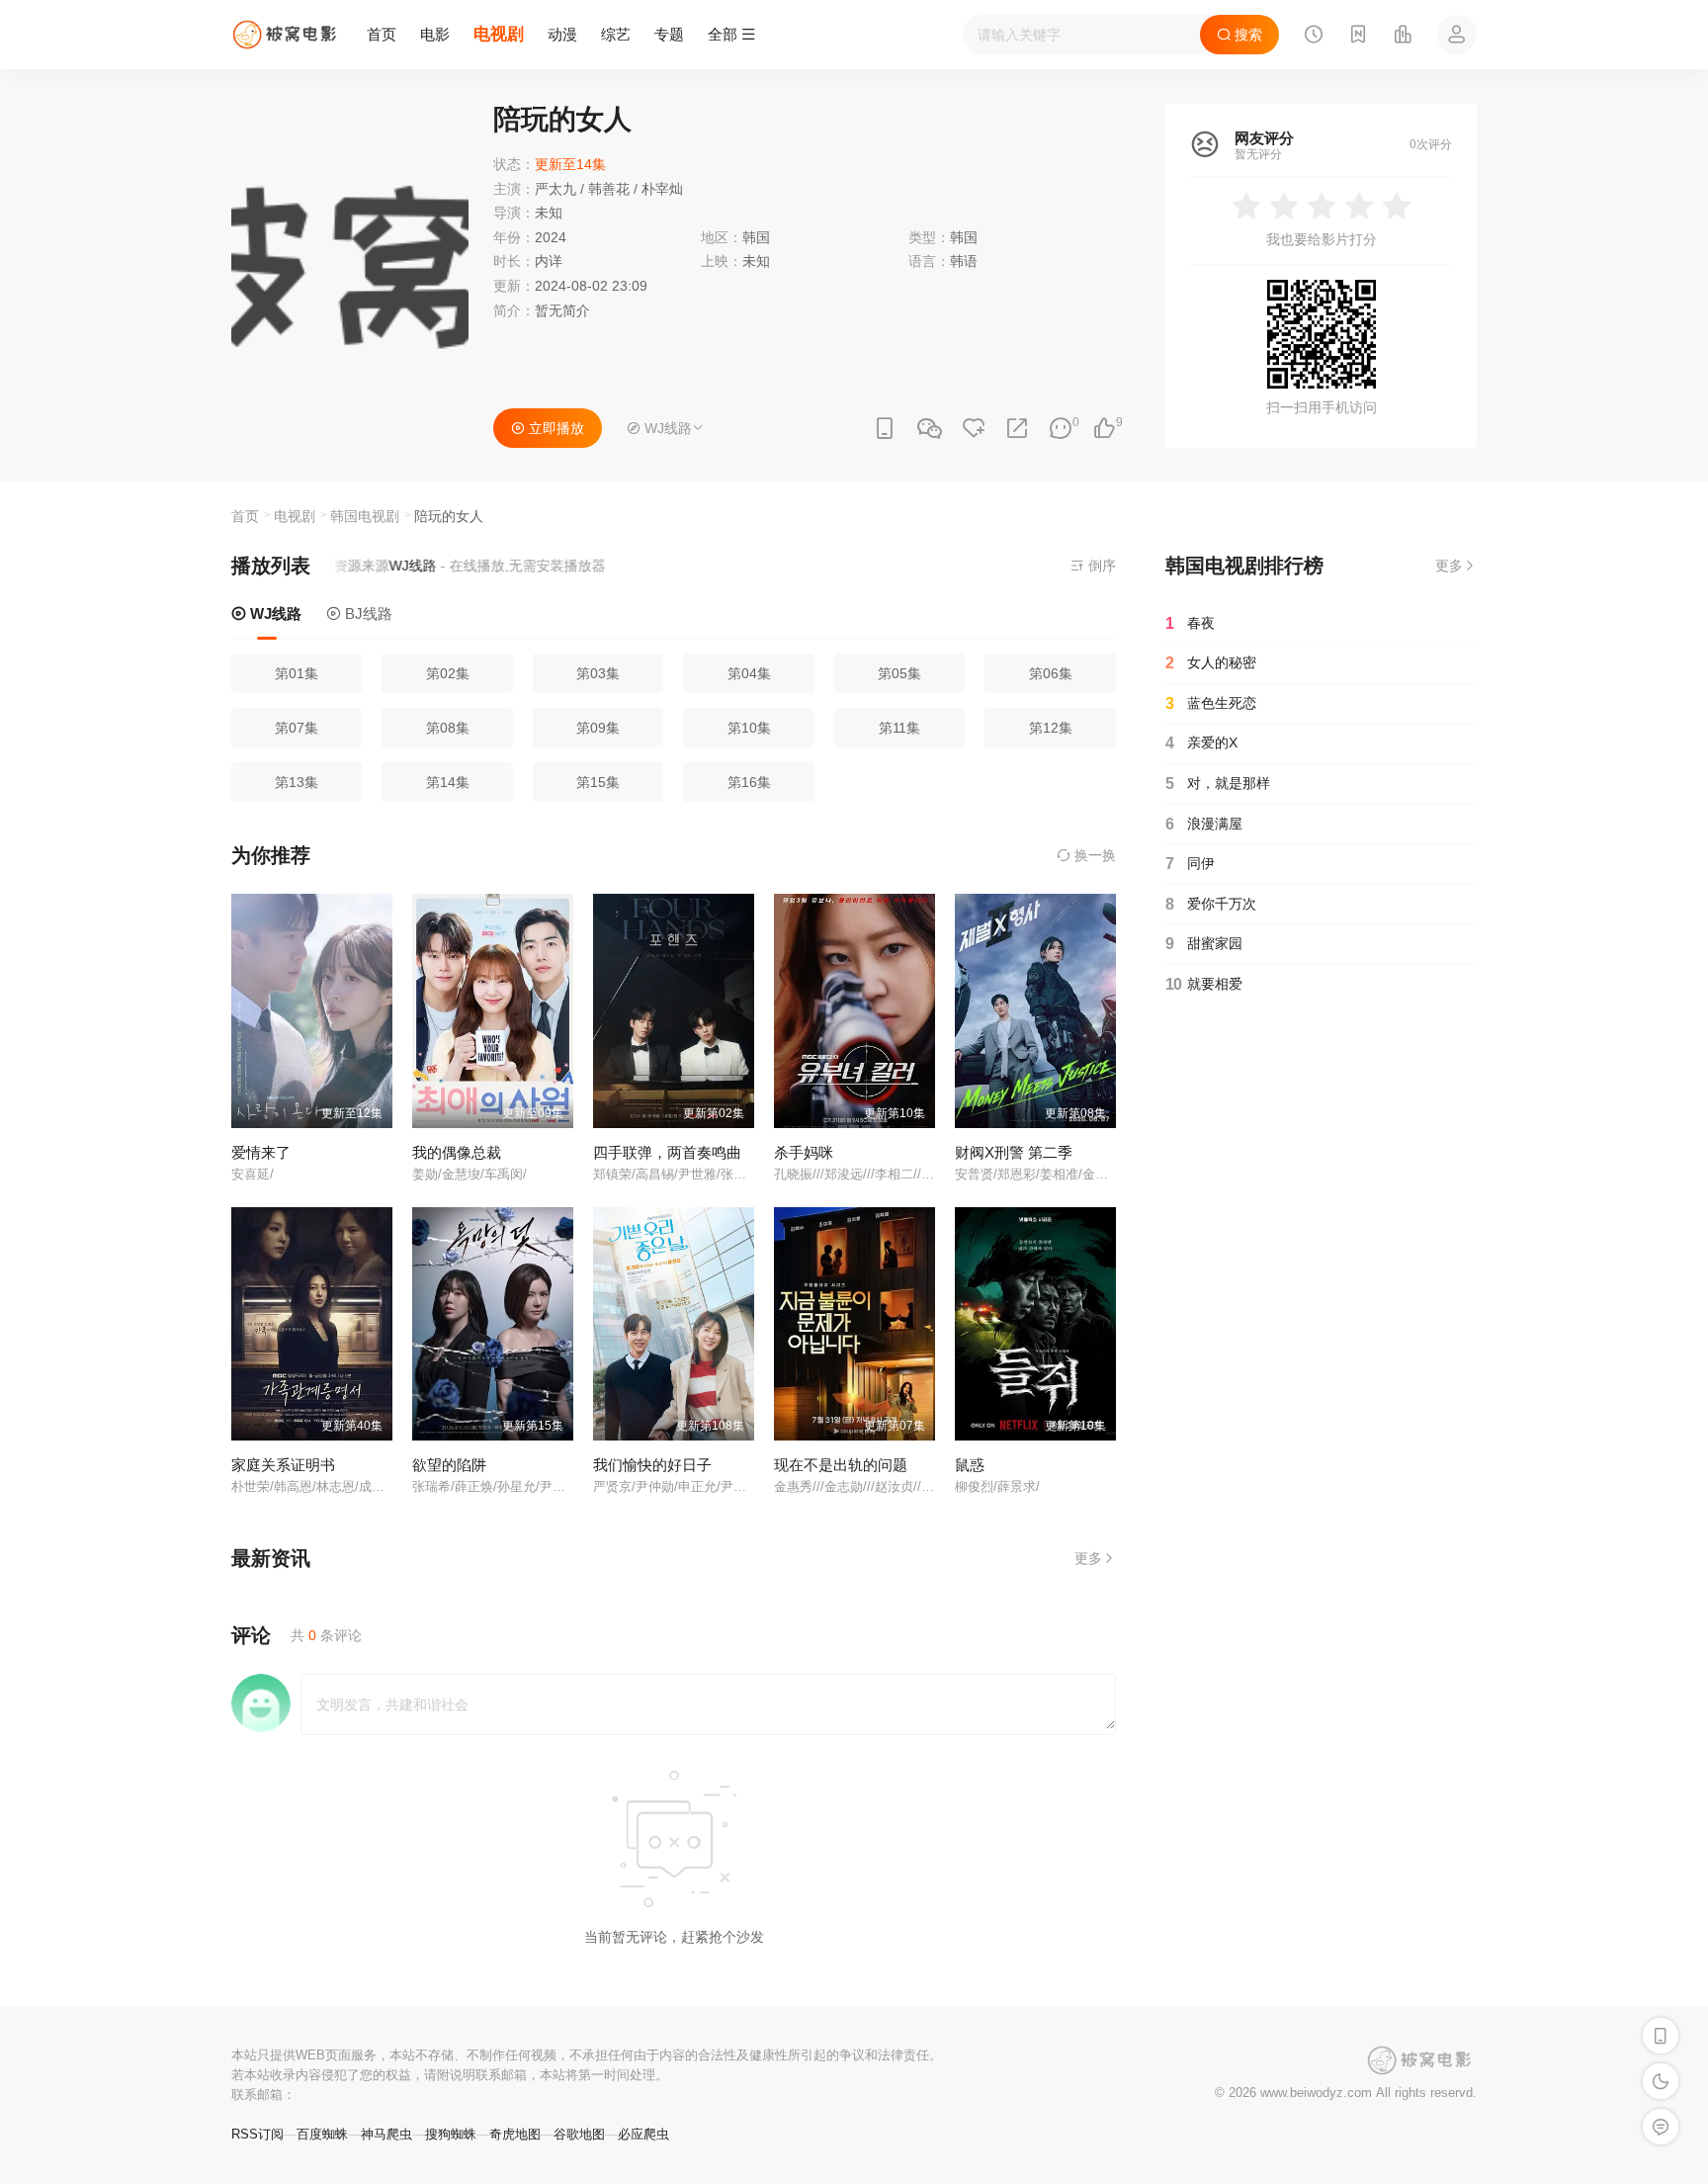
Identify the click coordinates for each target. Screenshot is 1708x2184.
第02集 (448, 673)
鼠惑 (970, 1465)
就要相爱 (1204, 984)
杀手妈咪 (804, 1152)
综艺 (616, 34)
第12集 (1051, 728)
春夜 (1190, 623)
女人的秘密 (1211, 663)
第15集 (598, 782)
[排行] (1403, 37)
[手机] (885, 429)
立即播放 (555, 428)
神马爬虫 (386, 2134)
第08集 (448, 728)
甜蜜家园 (1204, 944)
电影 (435, 34)
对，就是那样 (1218, 784)
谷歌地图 (579, 2134)
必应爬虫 (643, 2134)
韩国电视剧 (365, 516)
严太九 (555, 189)
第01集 (297, 673)
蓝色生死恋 (1211, 703)
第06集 (1051, 673)
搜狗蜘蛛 (451, 2134)
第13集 (297, 782)
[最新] (1358, 37)
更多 (1088, 1558)
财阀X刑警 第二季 (1014, 1152)
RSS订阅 (257, 2134)
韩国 (964, 237)
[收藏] (974, 429)
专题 (669, 34)
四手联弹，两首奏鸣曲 (667, 1152)
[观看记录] (1314, 37)
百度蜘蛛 (322, 2134)
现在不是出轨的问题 (841, 1465)
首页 (382, 34)
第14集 (448, 782)
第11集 (899, 728)
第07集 (297, 728)
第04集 (749, 673)
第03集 (598, 673)
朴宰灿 (662, 189)
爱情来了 (261, 1152)
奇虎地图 (515, 2134)
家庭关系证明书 (283, 1465)
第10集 (749, 728)
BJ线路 (367, 613)
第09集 (598, 728)
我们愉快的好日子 (652, 1465)
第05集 (899, 673)
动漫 (562, 34)
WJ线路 (274, 613)
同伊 (1190, 864)
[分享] (1017, 429)
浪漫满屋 (1204, 824)
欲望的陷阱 (449, 1465)
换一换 (1093, 855)
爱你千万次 (1211, 904)
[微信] (929, 430)
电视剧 (499, 34)
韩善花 (609, 189)
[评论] (1061, 429)
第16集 (749, 782)
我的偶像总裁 (457, 1152)
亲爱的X (1201, 743)
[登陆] (1457, 35)
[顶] (1104, 429)
